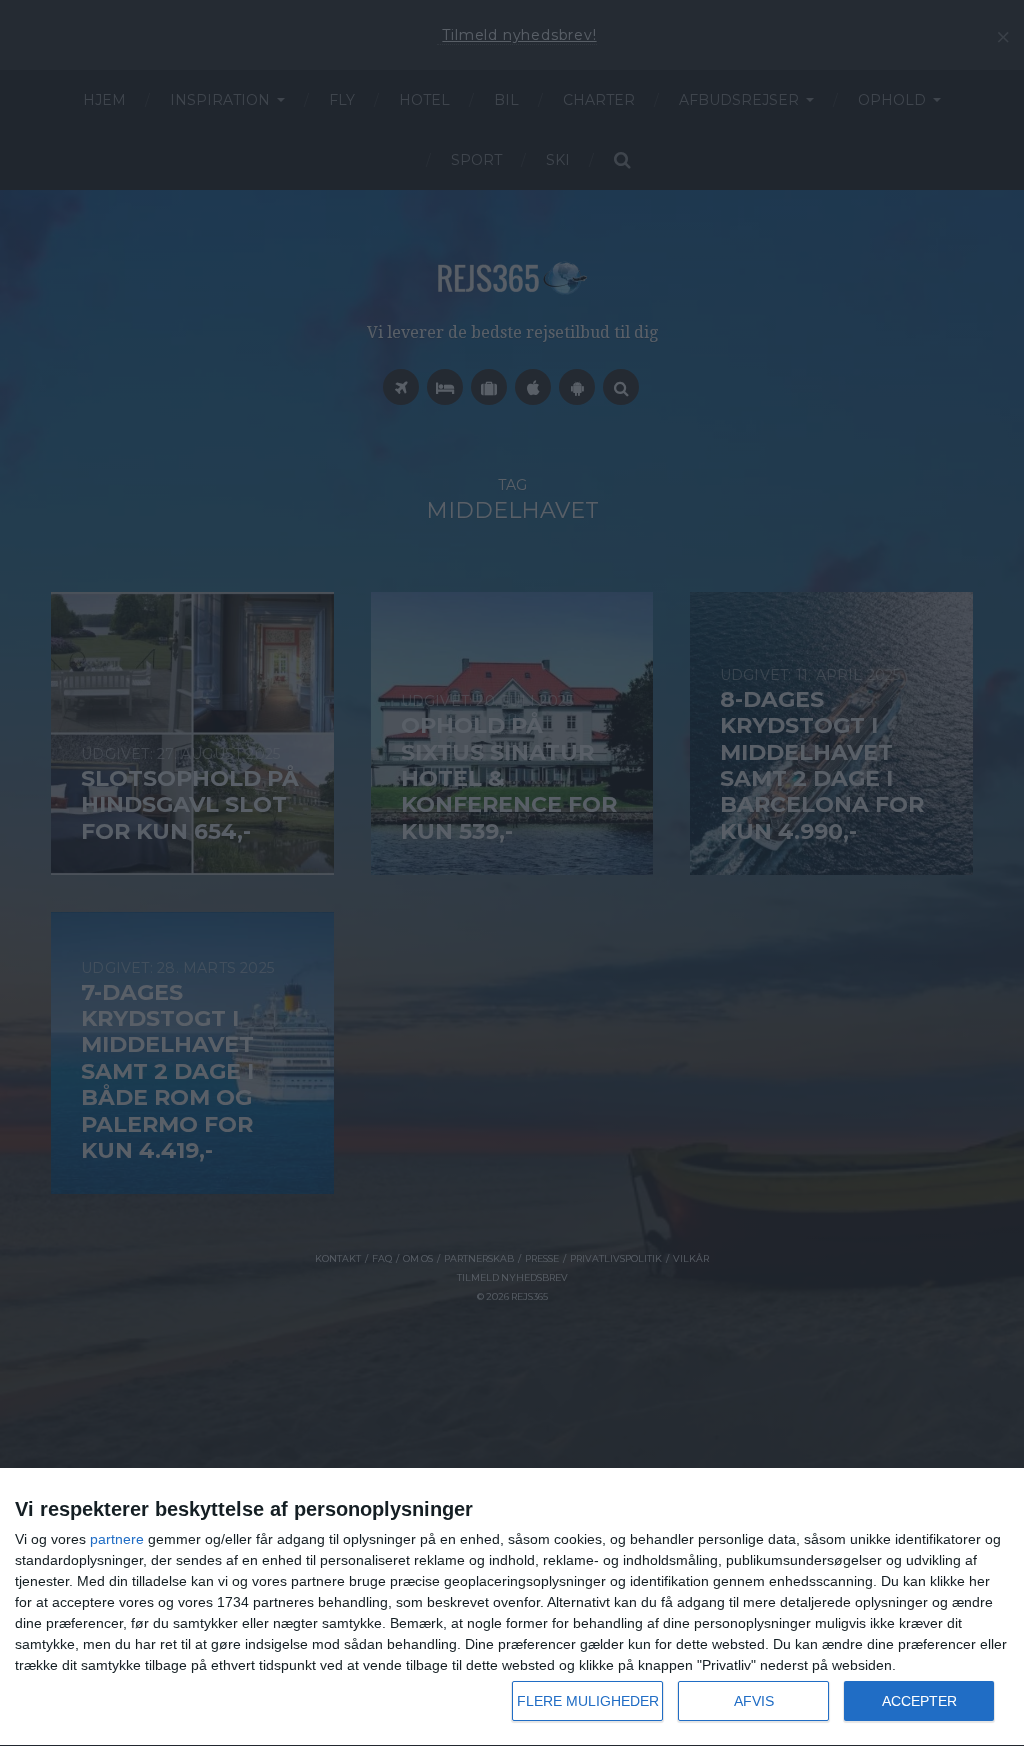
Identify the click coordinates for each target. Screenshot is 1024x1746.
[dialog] (512, 1607)
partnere (117, 1539)
